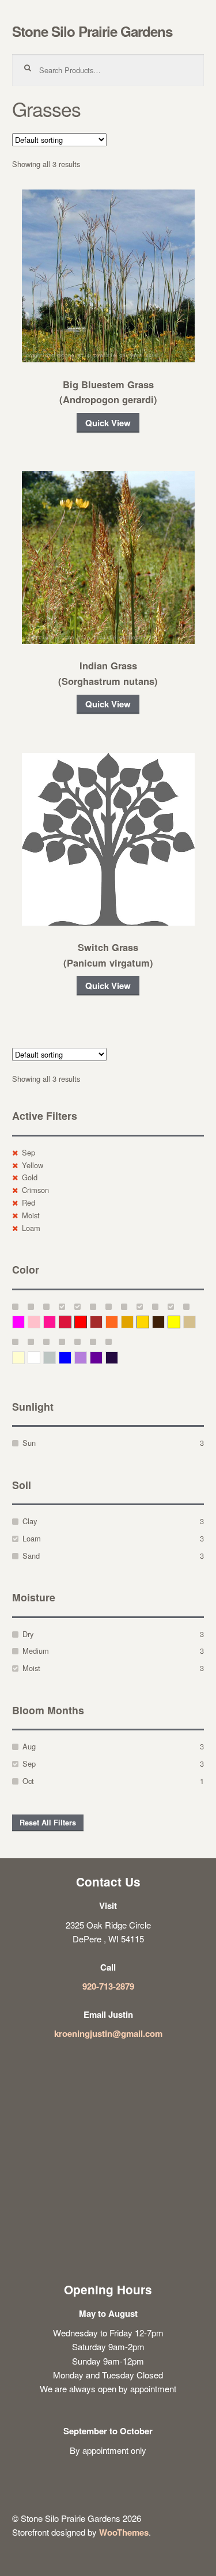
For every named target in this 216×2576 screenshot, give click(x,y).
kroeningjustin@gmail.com (108, 2033)
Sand (31, 1556)
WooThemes (124, 2532)
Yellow (33, 1165)
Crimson (35, 1190)
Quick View (108, 423)
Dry (28, 1634)
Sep (29, 1152)
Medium (36, 1651)
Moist (31, 1215)
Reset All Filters (48, 1823)
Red (29, 1202)
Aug (29, 1746)
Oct (28, 1781)
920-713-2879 (108, 1986)
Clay (30, 1521)
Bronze (164, 1322)
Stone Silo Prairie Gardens (92, 31)
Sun (29, 1443)
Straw (196, 1322)
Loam (31, 1228)
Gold (30, 1177)
